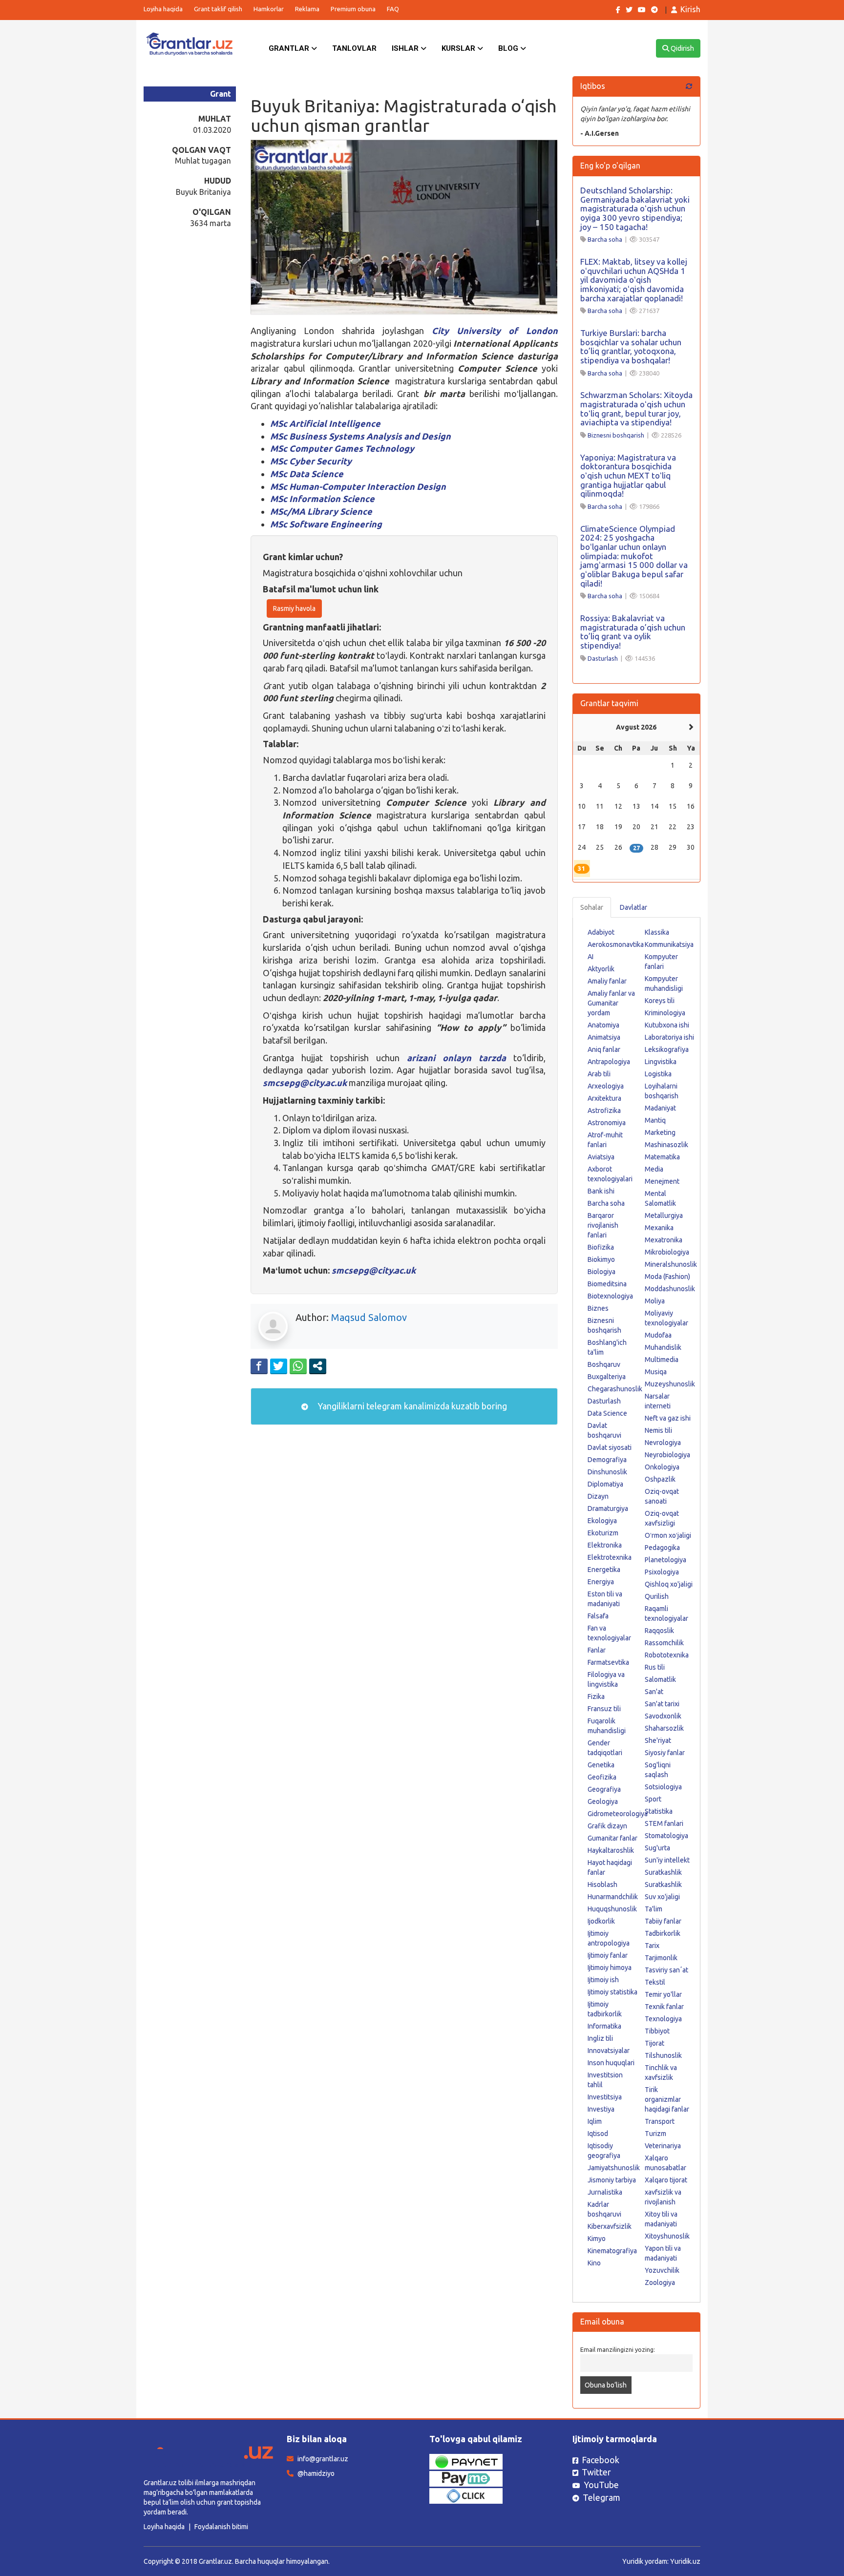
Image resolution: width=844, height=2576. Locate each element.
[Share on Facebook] (259, 1366)
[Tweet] (279, 1366)
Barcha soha (605, 239)
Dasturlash (603, 658)
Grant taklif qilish (218, 9)
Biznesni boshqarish (616, 435)
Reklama (307, 9)
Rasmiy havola (294, 608)
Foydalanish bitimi (221, 2527)
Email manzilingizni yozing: (618, 2349)
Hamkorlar (269, 9)
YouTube (601, 2485)
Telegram (601, 2497)
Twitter (596, 2472)
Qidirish (682, 48)
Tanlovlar (354, 48)
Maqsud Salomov (369, 1317)
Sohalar (592, 907)
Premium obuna (353, 9)
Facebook (601, 2460)
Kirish (690, 9)
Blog (509, 48)
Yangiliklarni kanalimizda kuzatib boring (411, 1406)
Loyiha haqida (163, 9)
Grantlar (290, 48)
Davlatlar (633, 907)
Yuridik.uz (685, 2561)
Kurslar (459, 48)
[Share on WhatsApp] (298, 1366)
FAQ (393, 9)
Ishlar (406, 48)
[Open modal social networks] (318, 1366)
